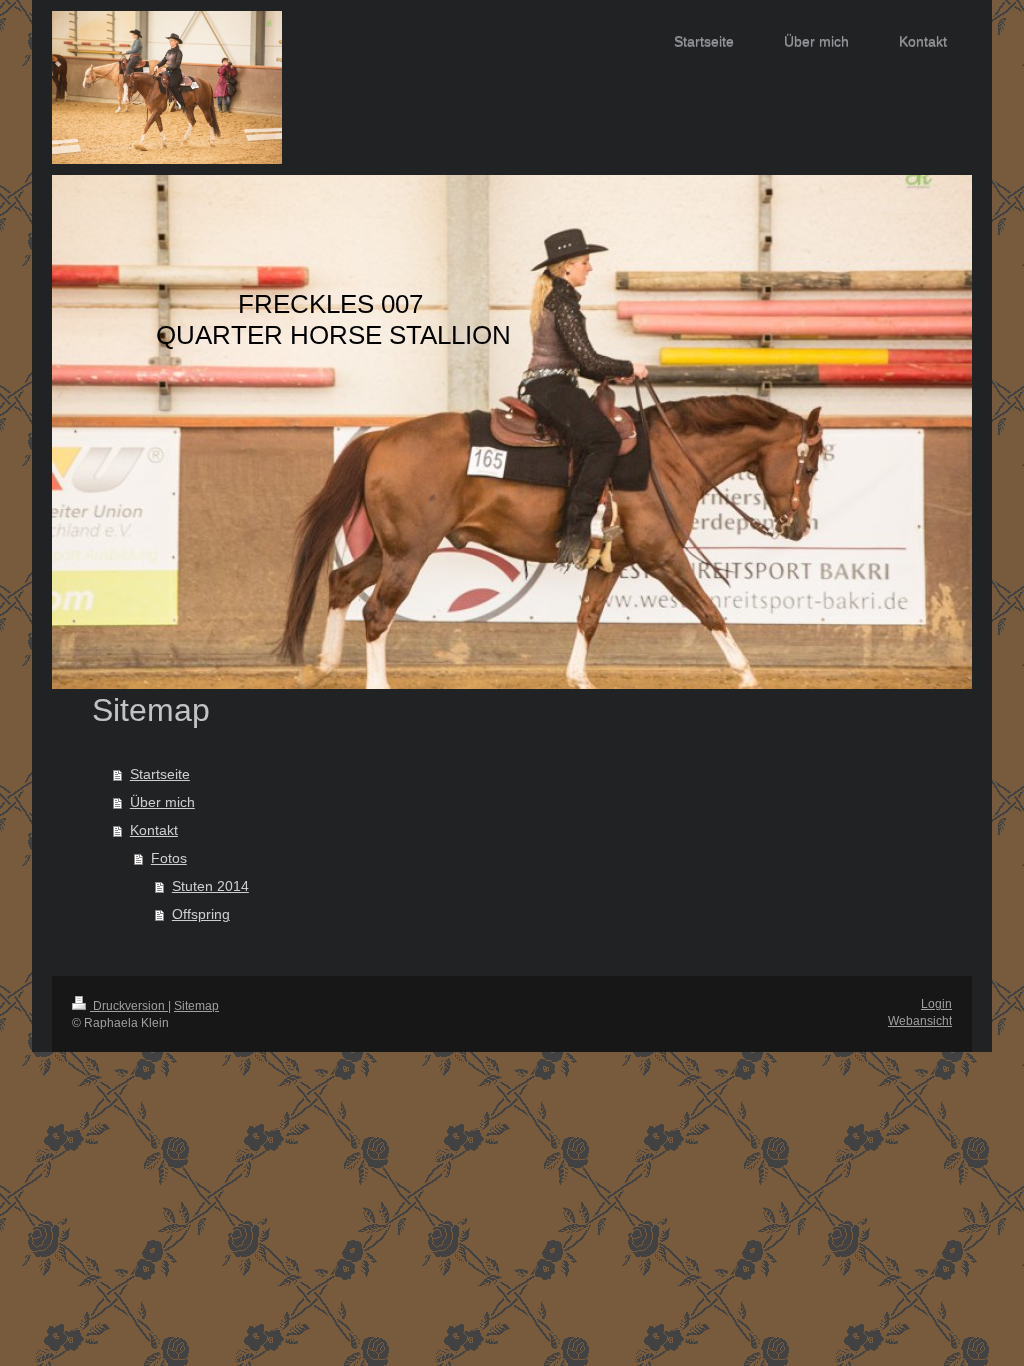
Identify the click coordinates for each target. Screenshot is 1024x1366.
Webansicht (920, 1021)
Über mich (162, 802)
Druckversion (129, 1006)
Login (936, 1004)
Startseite (160, 774)
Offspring (201, 914)
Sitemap (196, 1006)
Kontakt (154, 830)
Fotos (169, 858)
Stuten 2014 (210, 886)
